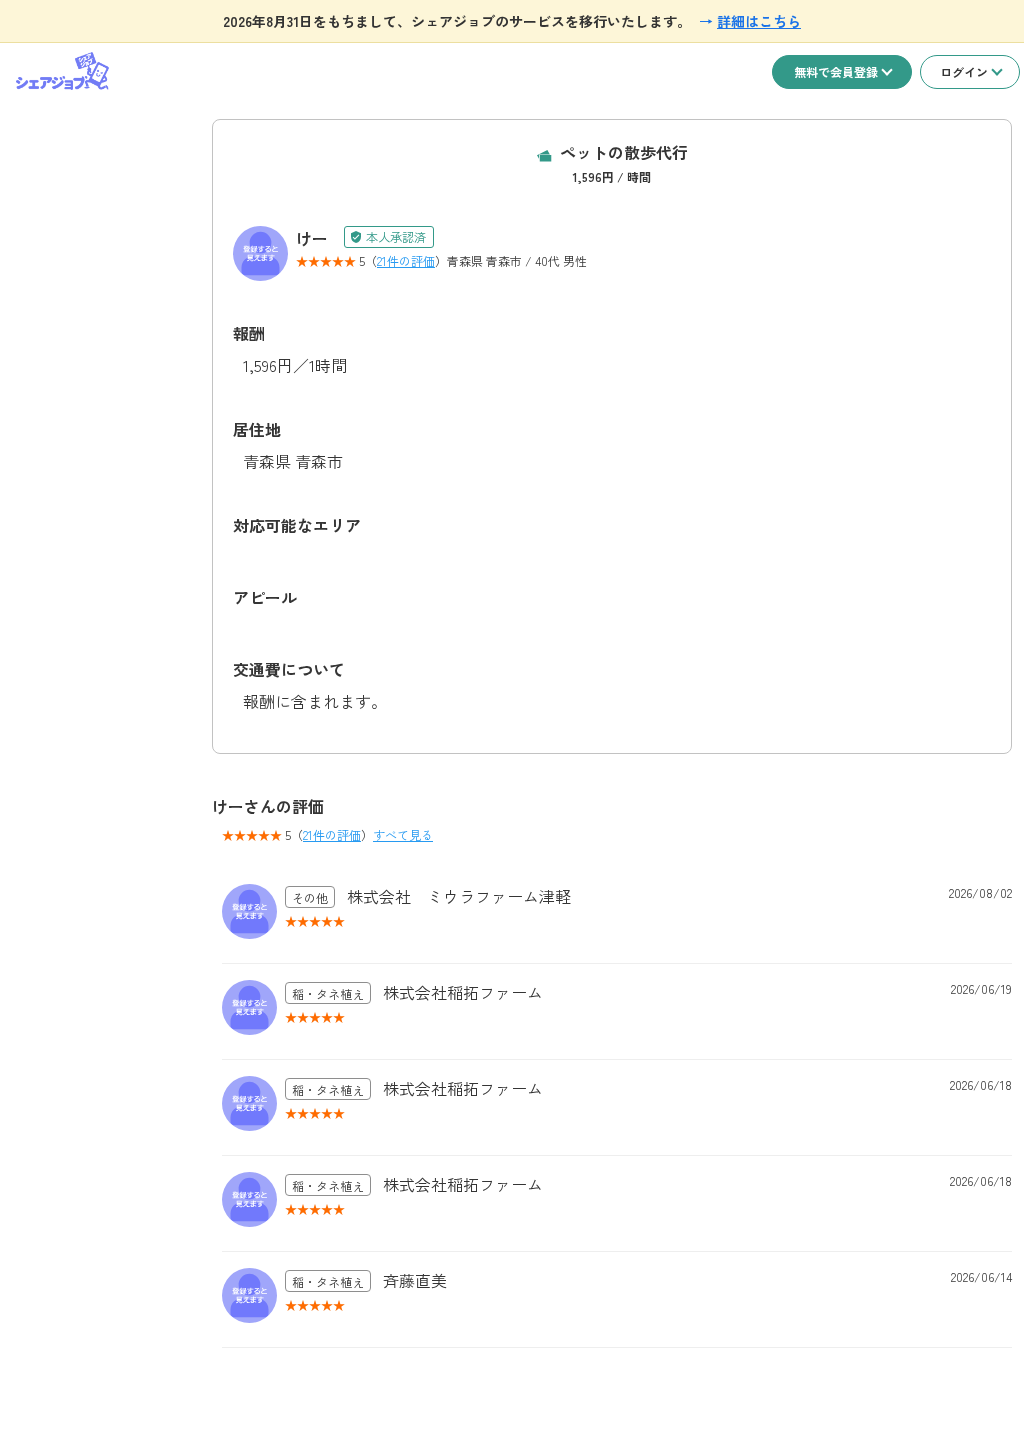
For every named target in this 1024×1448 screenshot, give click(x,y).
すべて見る (403, 834)
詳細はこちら (759, 21)
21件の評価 (406, 260)
